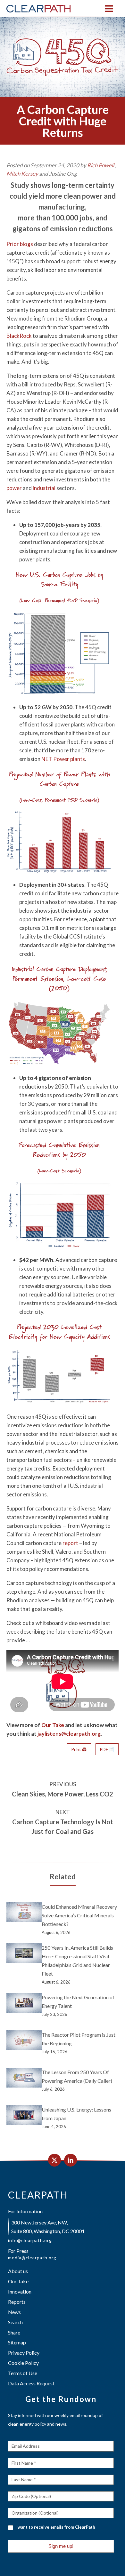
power (14, 488)
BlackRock (19, 336)
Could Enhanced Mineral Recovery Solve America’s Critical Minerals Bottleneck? (79, 1915)
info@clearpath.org (30, 2240)
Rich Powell (101, 165)
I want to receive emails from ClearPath (55, 2527)
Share (14, 2332)
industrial (44, 488)
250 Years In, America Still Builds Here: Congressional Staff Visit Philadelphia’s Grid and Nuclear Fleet (77, 1961)
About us (18, 2271)
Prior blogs (20, 244)
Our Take (53, 1725)
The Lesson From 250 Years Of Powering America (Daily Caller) (77, 2076)
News (14, 2312)
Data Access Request (31, 2383)
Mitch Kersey (22, 174)
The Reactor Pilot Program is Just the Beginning (79, 2039)
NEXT (63, 1812)
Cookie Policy (23, 2363)
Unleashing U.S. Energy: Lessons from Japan (76, 2114)
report (70, 1543)
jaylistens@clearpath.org (69, 1734)
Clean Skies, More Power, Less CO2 (63, 1794)
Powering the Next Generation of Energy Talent (78, 2001)
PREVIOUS (63, 1784)
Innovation (20, 2291)
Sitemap (17, 2342)
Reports (17, 2302)
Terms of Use (23, 2373)
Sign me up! (61, 2546)
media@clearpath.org (32, 2258)
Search (15, 2322)
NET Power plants (63, 759)
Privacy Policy (24, 2353)
